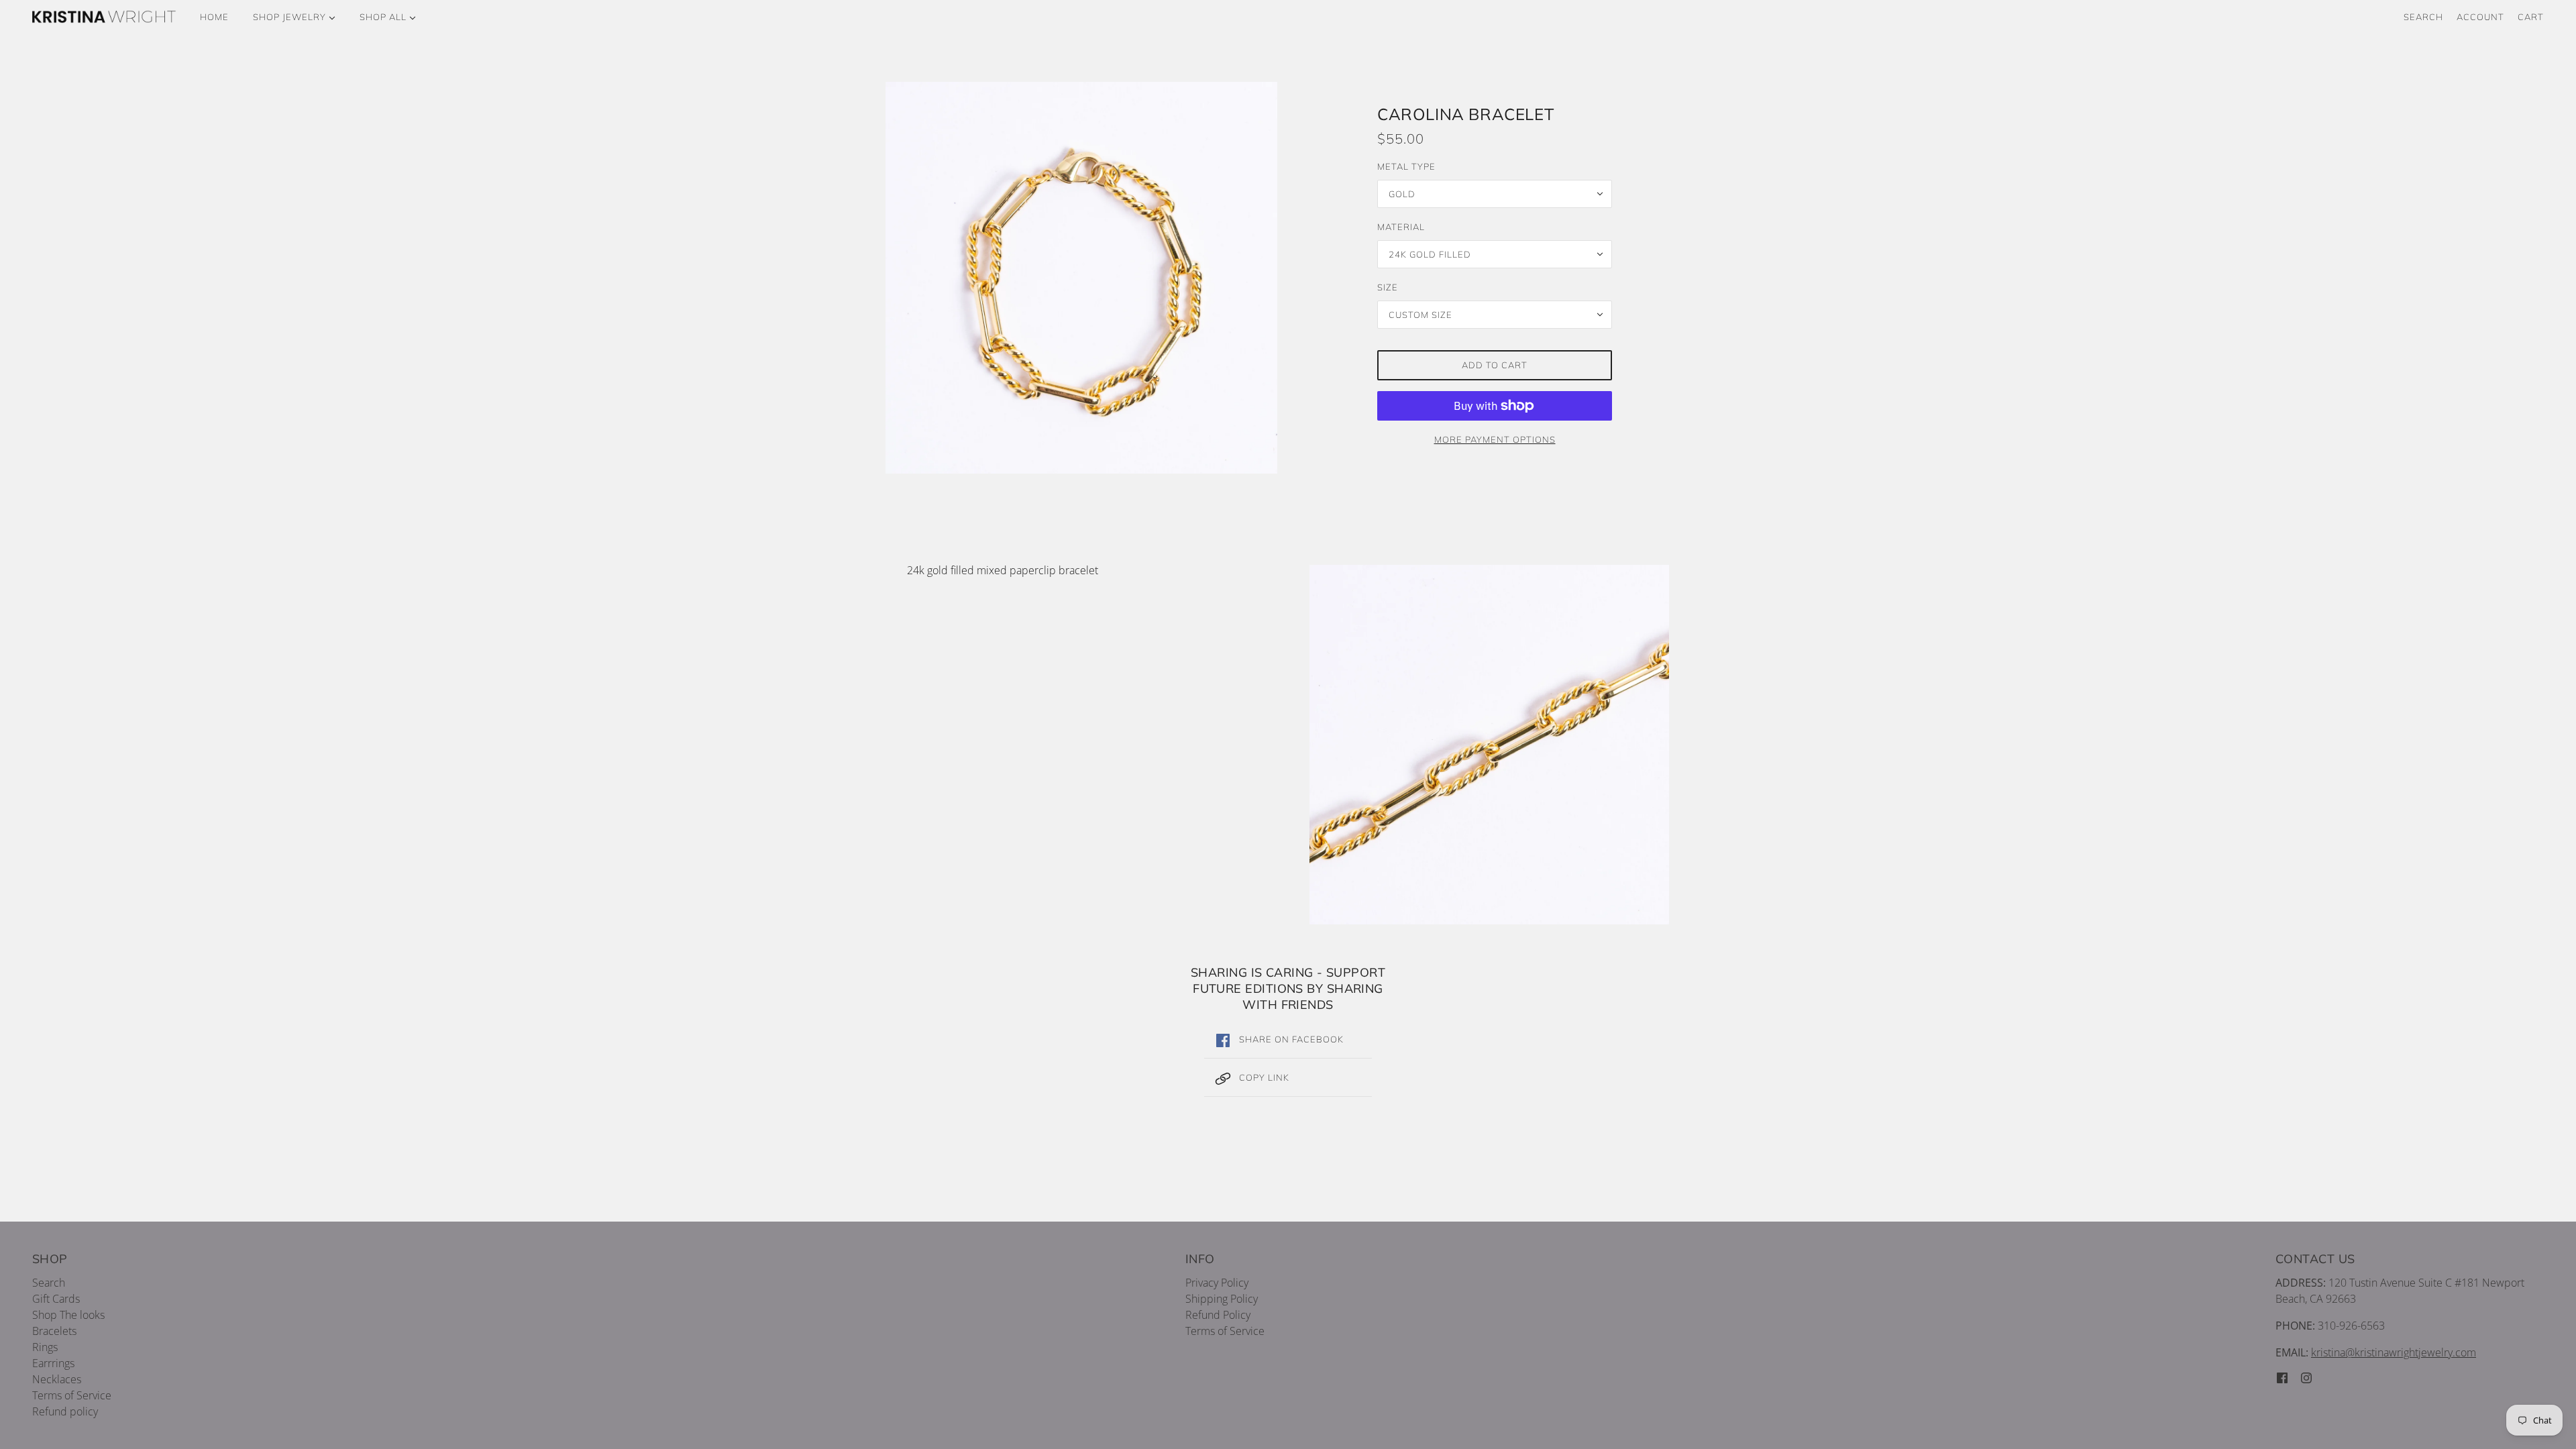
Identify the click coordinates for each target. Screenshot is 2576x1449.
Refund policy (65, 1411)
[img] (2282, 1377)
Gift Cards (56, 1299)
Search (2423, 17)
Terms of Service (72, 1395)
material (1401, 227)
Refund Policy (1218, 1315)
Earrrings (53, 1363)
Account (2480, 17)
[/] (104, 17)
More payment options (1495, 439)
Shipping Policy (1222, 1299)
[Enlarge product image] (1081, 278)
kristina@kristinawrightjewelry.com (2394, 1352)
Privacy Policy (1217, 1283)
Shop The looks (68, 1315)
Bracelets (54, 1331)
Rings (45, 1347)
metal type (1406, 166)
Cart (2531, 17)
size (1388, 287)
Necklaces (57, 1379)
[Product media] (1489, 745)
